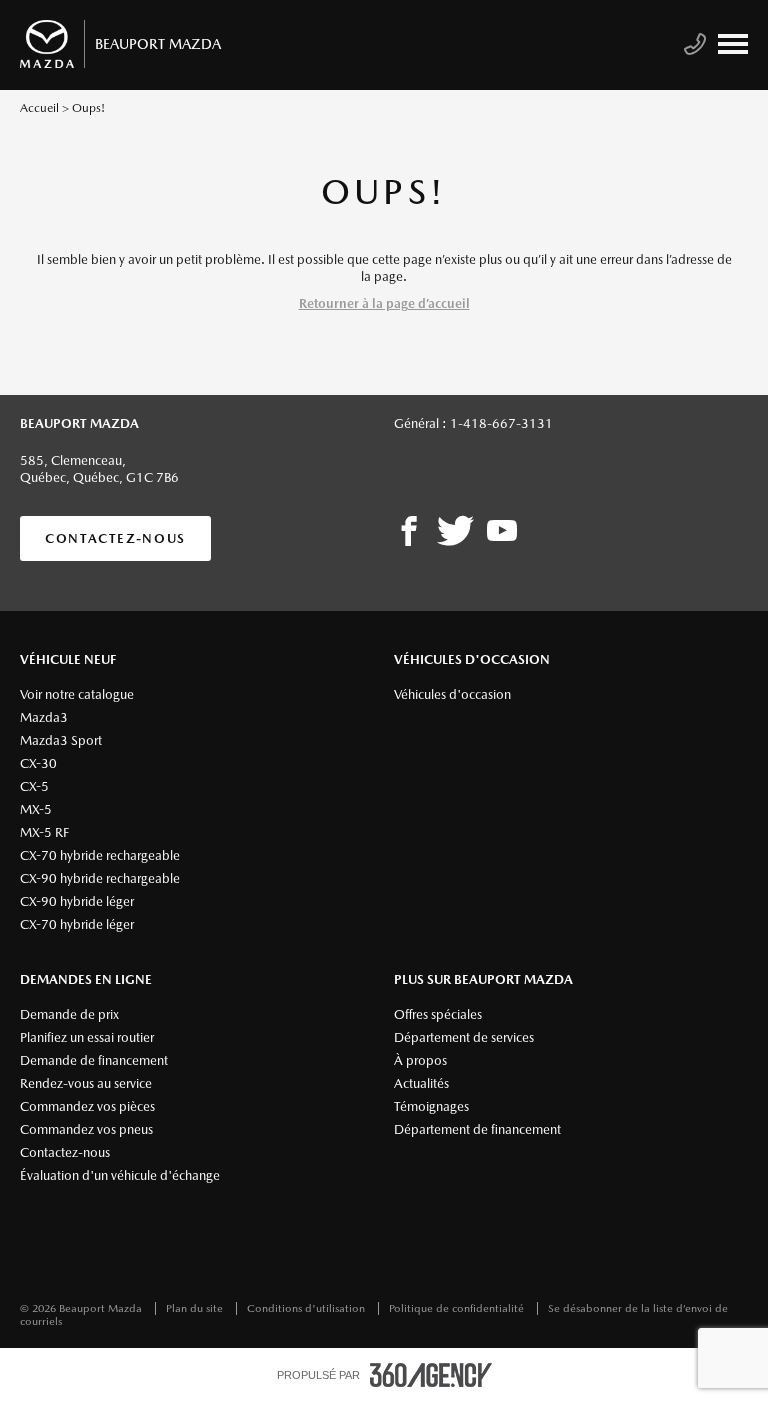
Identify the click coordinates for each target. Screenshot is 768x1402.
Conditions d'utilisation (307, 1308)
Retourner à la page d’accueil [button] (384, 303)
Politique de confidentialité (458, 1308)
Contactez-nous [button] (115, 538)
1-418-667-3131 (501, 423)
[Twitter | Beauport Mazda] (455, 532)
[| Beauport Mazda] (502, 532)
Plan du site (196, 1308)
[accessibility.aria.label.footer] (431, 1375)
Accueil (39, 108)
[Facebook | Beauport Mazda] (409, 532)
